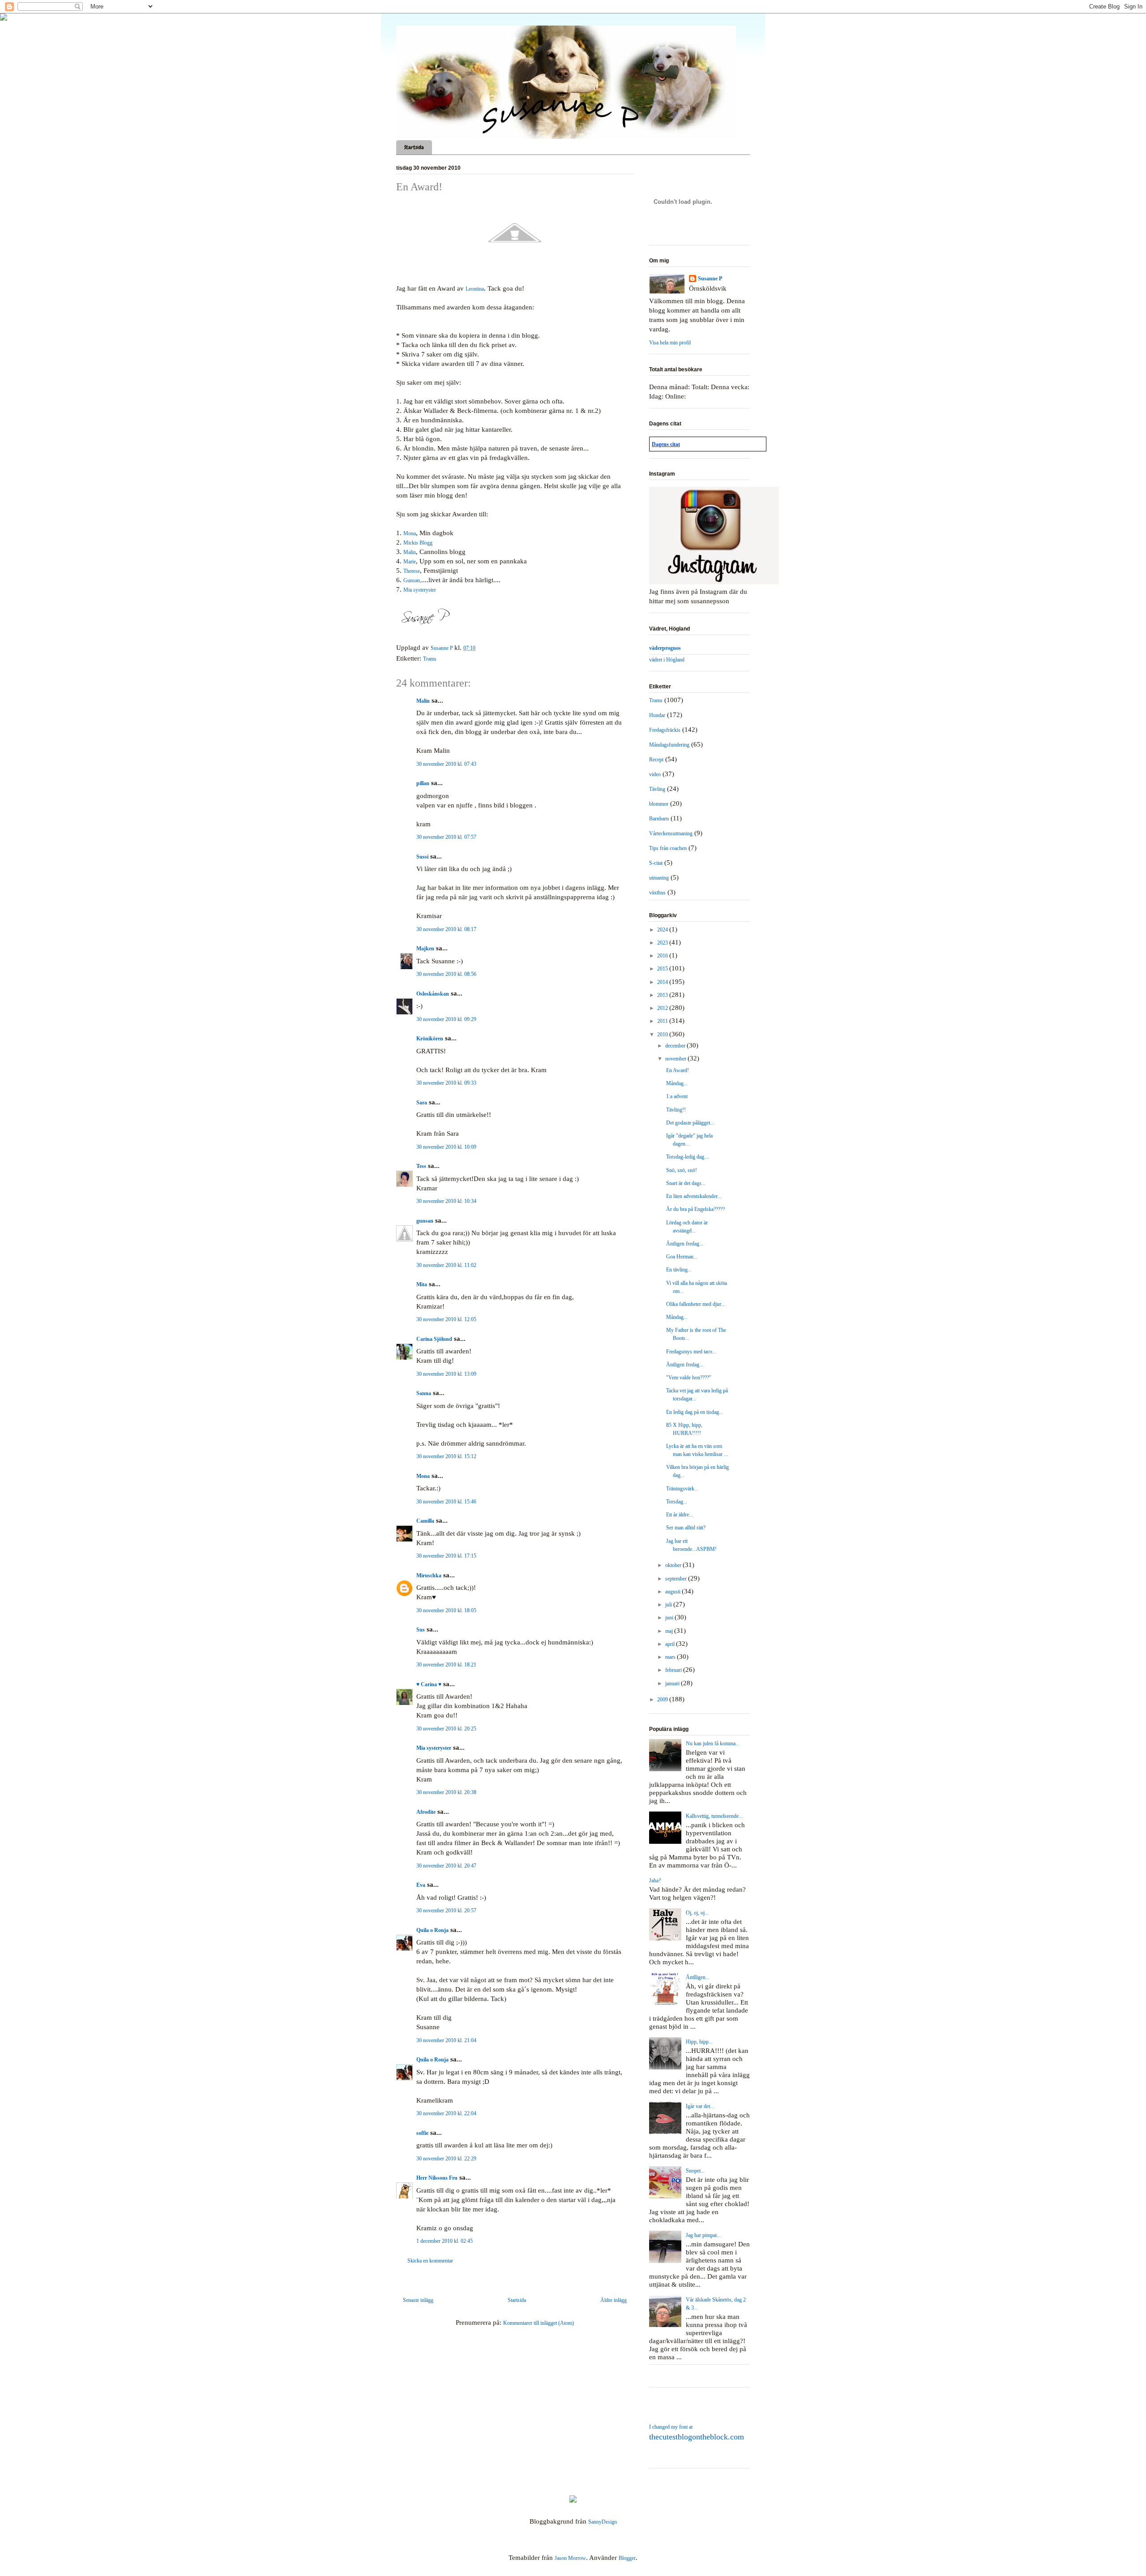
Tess (421, 1166)
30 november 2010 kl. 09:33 (446, 1083)
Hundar (657, 715)
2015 (663, 969)
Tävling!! (676, 1110)
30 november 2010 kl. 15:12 (446, 1456)
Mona (410, 533)
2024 (663, 930)
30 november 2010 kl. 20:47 (446, 1866)
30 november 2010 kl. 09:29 (446, 1019)
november (676, 1059)
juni (670, 1618)
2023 (663, 943)
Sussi (422, 857)
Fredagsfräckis (665, 730)
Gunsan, (412, 580)
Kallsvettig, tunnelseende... (714, 1816)
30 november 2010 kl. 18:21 (446, 1665)
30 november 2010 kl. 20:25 (446, 1729)
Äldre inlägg (614, 2300)
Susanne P (710, 279)
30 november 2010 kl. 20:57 (446, 1911)
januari (673, 1683)
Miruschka (429, 1576)
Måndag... (677, 1083)
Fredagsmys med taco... (691, 1352)
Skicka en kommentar (430, 2261)
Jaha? (655, 1880)
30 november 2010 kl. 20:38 (446, 1792)
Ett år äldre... (680, 1515)
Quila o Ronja (432, 1930)
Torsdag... (677, 1502)
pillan (423, 783)
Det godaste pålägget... (690, 1123)
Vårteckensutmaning (671, 833)
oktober (674, 1565)
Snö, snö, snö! (682, 1170)
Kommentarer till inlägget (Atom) (539, 2323)
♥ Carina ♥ (429, 1684)
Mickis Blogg (418, 543)
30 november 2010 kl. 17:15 (446, 1556)
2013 (663, 995)
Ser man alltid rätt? (686, 1528)
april (671, 1644)
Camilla (425, 1521)
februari (674, 1670)
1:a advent (677, 1096)
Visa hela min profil (670, 343)
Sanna (424, 1393)
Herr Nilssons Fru (437, 2178)
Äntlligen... (698, 1977)
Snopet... (695, 2171)
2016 (663, 956)
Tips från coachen (668, 848)
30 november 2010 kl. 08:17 (446, 929)
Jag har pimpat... (703, 2235)
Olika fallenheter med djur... (695, 1304)
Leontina (475, 289)
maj (670, 1631)
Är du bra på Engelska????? (695, 1209)
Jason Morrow (570, 2558)
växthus (657, 893)
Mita (422, 1284)
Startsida (414, 147)
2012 (663, 1008)
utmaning (659, 878)
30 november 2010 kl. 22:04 (446, 2113)
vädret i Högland (667, 660)
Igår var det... (700, 2106)
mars (671, 1657)
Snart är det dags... (686, 1183)
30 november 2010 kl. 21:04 (446, 2040)
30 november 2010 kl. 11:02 (446, 1265)
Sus (421, 1630)
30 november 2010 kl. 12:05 (446, 1319)
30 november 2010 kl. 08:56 (446, 974)
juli (669, 1605)
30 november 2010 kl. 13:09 (446, 1374)
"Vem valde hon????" (689, 1378)
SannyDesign (603, 2522)
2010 (663, 1035)
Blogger (627, 2558)
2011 (663, 1021)
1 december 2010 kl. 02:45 (445, 2241)
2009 (663, 1700)
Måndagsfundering (669, 745)
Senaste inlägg (418, 2300)
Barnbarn (659, 819)
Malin (410, 552)
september (677, 1579)
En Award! (678, 1070)
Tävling (657, 789)
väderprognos (665, 648)
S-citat (656, 863)
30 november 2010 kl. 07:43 (446, 764)
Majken (425, 949)
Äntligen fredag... (685, 1244)
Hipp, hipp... (699, 2042)
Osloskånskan (433, 994)
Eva (421, 1885)
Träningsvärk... (682, 1489)
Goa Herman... (682, 1257)
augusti (673, 1592)
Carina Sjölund (434, 1339)
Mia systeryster (420, 590)
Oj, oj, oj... (697, 1913)
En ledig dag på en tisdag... (695, 1412)
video (655, 774)
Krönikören (430, 1039)
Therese (412, 571)
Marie (410, 562)
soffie (422, 2133)
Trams (430, 659)
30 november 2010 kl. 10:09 (446, 1147)
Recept (656, 760)
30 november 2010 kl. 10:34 (446, 1201)
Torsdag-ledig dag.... (688, 1157)
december (676, 1046)
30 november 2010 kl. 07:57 (446, 837)
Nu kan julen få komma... (713, 1743)
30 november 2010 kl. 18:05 (446, 1610)
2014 (663, 982)
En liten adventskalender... (694, 1196)
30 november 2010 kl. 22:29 (446, 2159)
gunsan (425, 1221)
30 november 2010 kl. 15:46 (446, 1502)
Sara (422, 1103)
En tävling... (679, 1270)
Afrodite (426, 1812)
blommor (659, 804)
